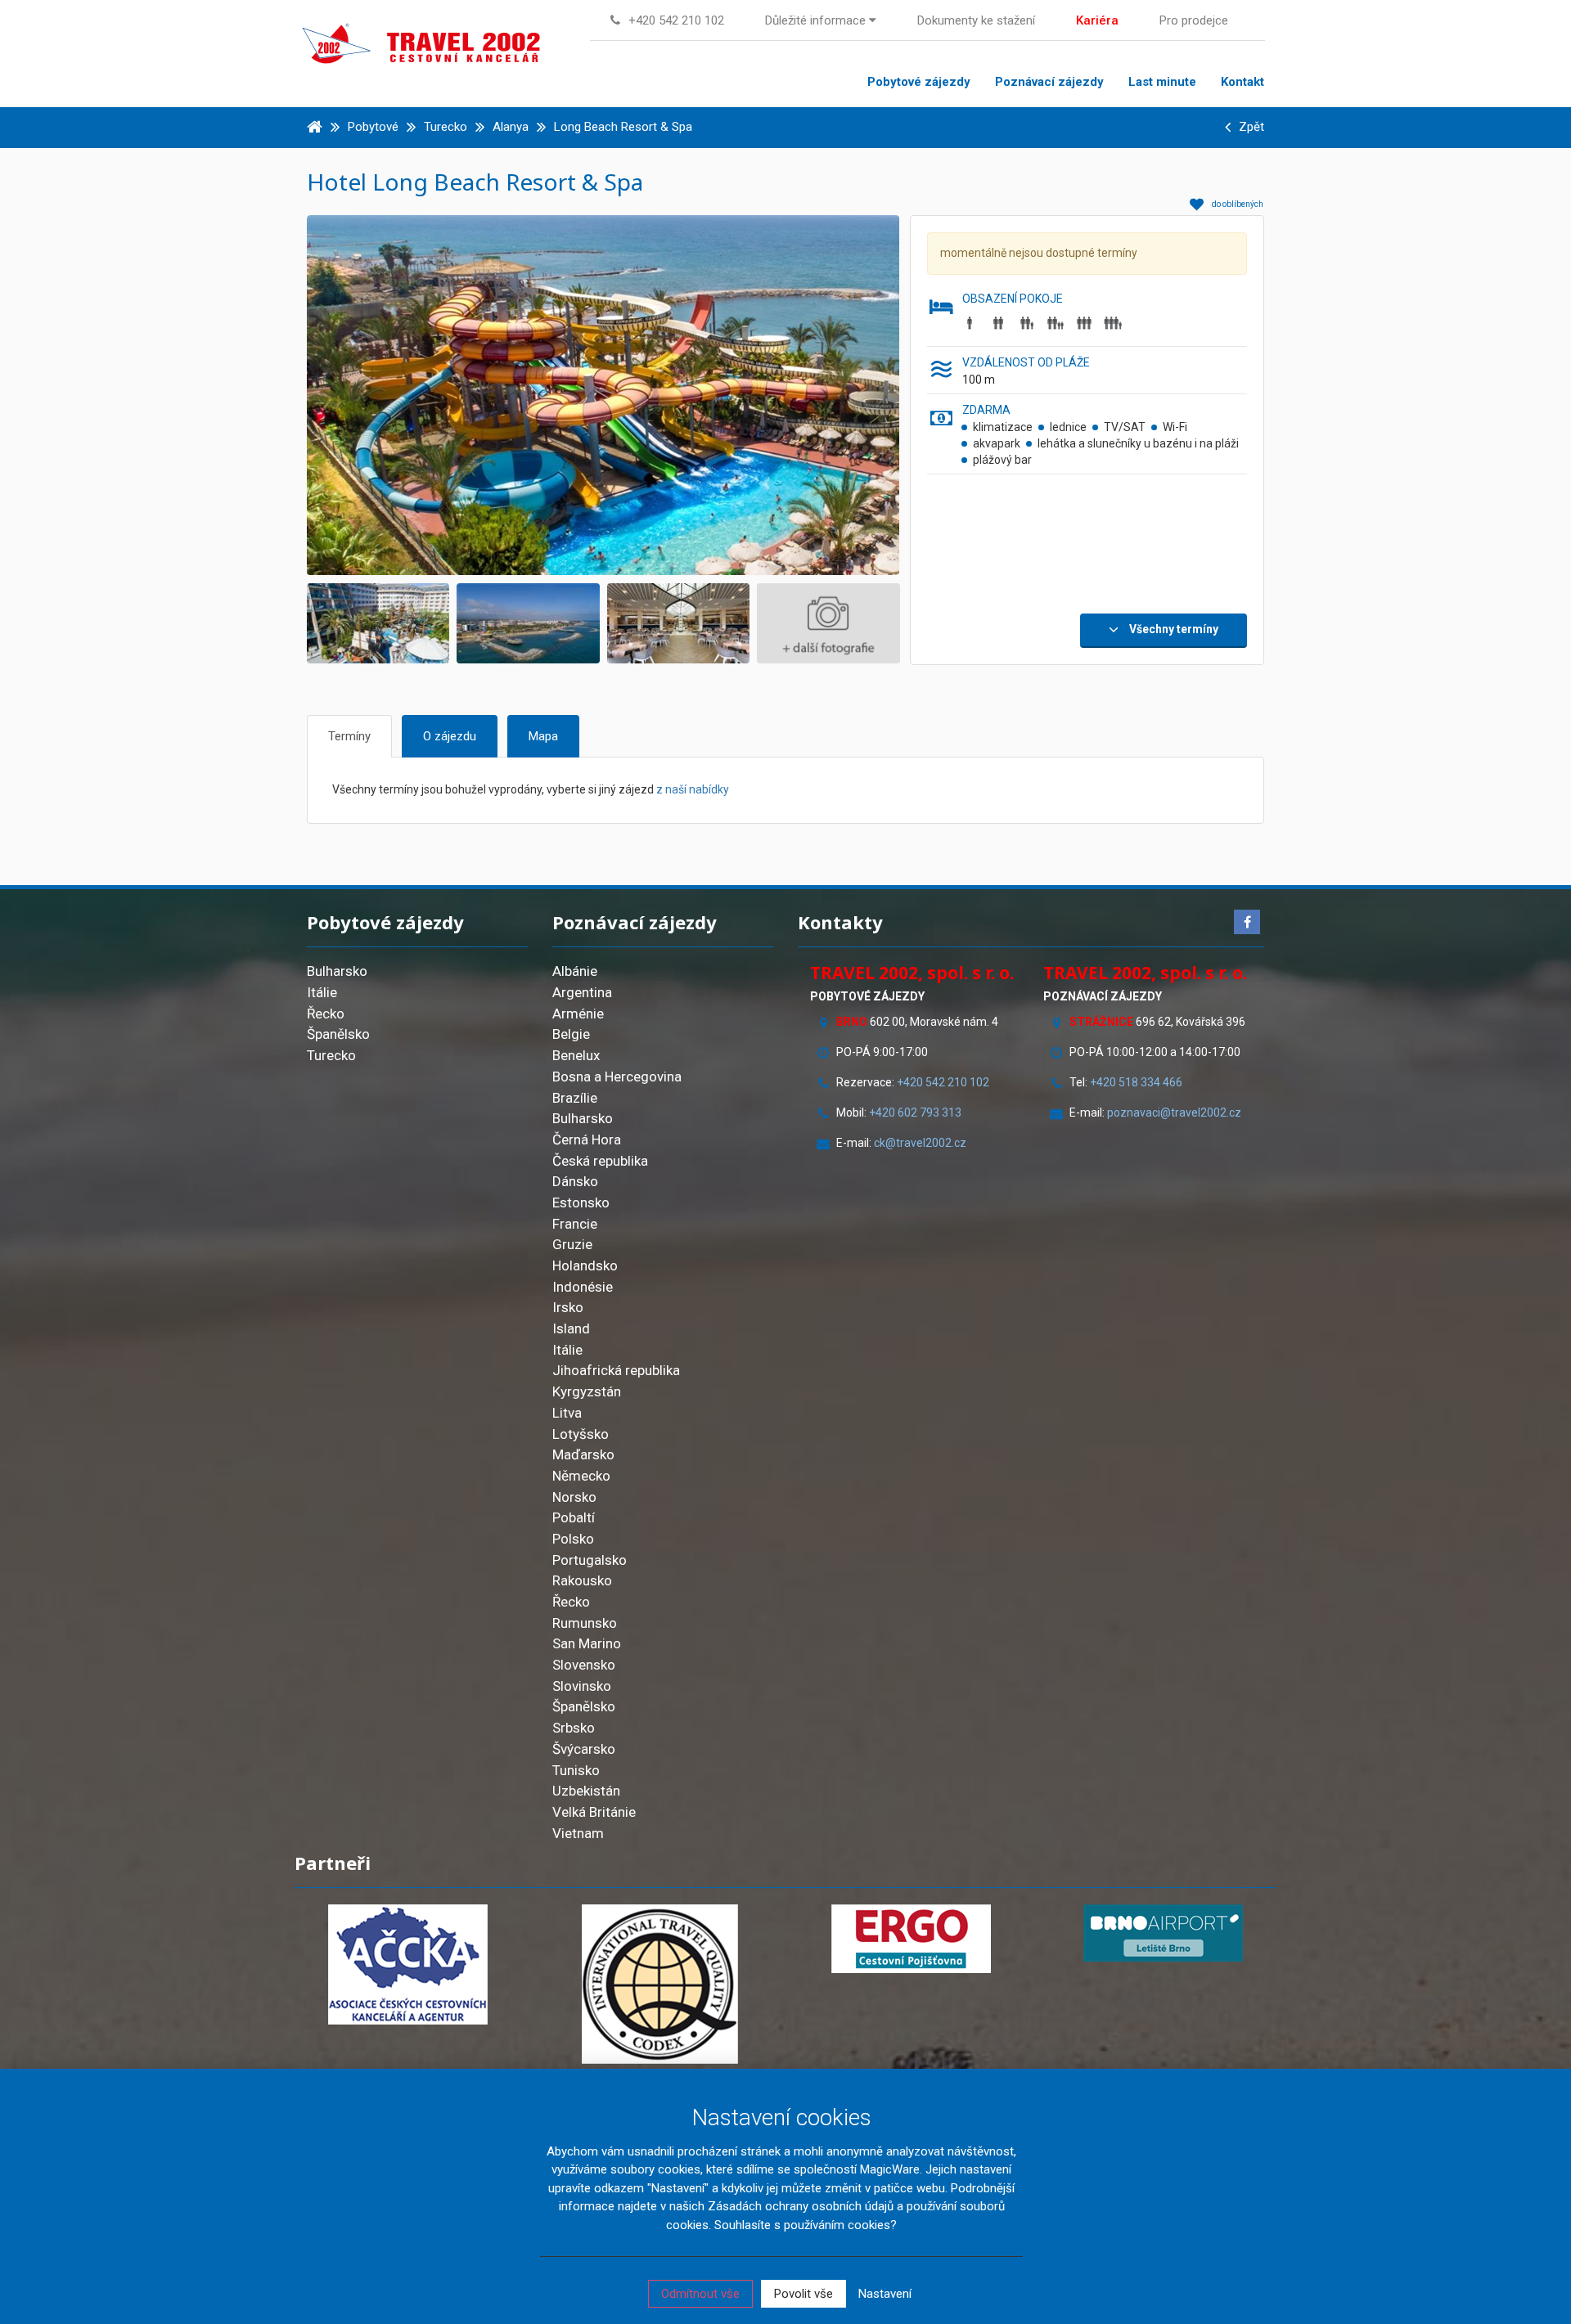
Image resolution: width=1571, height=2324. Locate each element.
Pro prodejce (1194, 20)
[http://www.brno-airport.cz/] (1164, 1933)
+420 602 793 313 (915, 1113)
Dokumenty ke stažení (976, 20)
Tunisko (576, 1770)
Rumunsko (585, 1623)
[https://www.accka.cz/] (408, 1964)
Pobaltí (574, 1517)
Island (571, 1328)
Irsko (568, 1307)
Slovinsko (582, 1686)
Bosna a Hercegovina (617, 1077)
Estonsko (581, 1202)
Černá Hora (587, 1140)
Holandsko (585, 1265)
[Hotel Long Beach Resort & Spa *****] (637, 394)
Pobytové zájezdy (919, 82)
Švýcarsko (584, 1749)
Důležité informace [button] (817, 20)
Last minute (1162, 82)
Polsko (573, 1539)
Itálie (322, 992)
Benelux (576, 1055)
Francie (575, 1224)
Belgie (571, 1034)
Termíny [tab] (349, 736)
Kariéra (1097, 20)
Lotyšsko (581, 1434)
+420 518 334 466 (1136, 1082)
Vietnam (578, 1833)
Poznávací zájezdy (1049, 82)
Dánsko (575, 1181)
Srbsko (574, 1728)
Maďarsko (583, 1454)
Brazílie (575, 1098)
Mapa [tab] (543, 736)
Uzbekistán (586, 1791)
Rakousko (582, 1580)
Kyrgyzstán (587, 1391)
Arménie (578, 1014)
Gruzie (572, 1244)
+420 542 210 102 (943, 1082)
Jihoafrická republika (616, 1370)
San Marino (587, 1643)
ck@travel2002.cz (921, 1143)
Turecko (331, 1055)
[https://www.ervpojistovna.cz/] (912, 1939)
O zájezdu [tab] (450, 736)
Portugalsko (590, 1560)
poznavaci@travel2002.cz (1174, 1113)
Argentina (582, 992)
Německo (581, 1476)
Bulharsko (337, 971)
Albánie (575, 971)
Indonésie (583, 1287)
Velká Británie (594, 1812)
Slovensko (584, 1665)
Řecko (326, 1014)
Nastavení (885, 2294)
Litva (567, 1413)
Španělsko (338, 1034)
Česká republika (600, 1161)
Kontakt (1242, 82)
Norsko (574, 1497)
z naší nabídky (693, 789)
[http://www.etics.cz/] (660, 1984)
